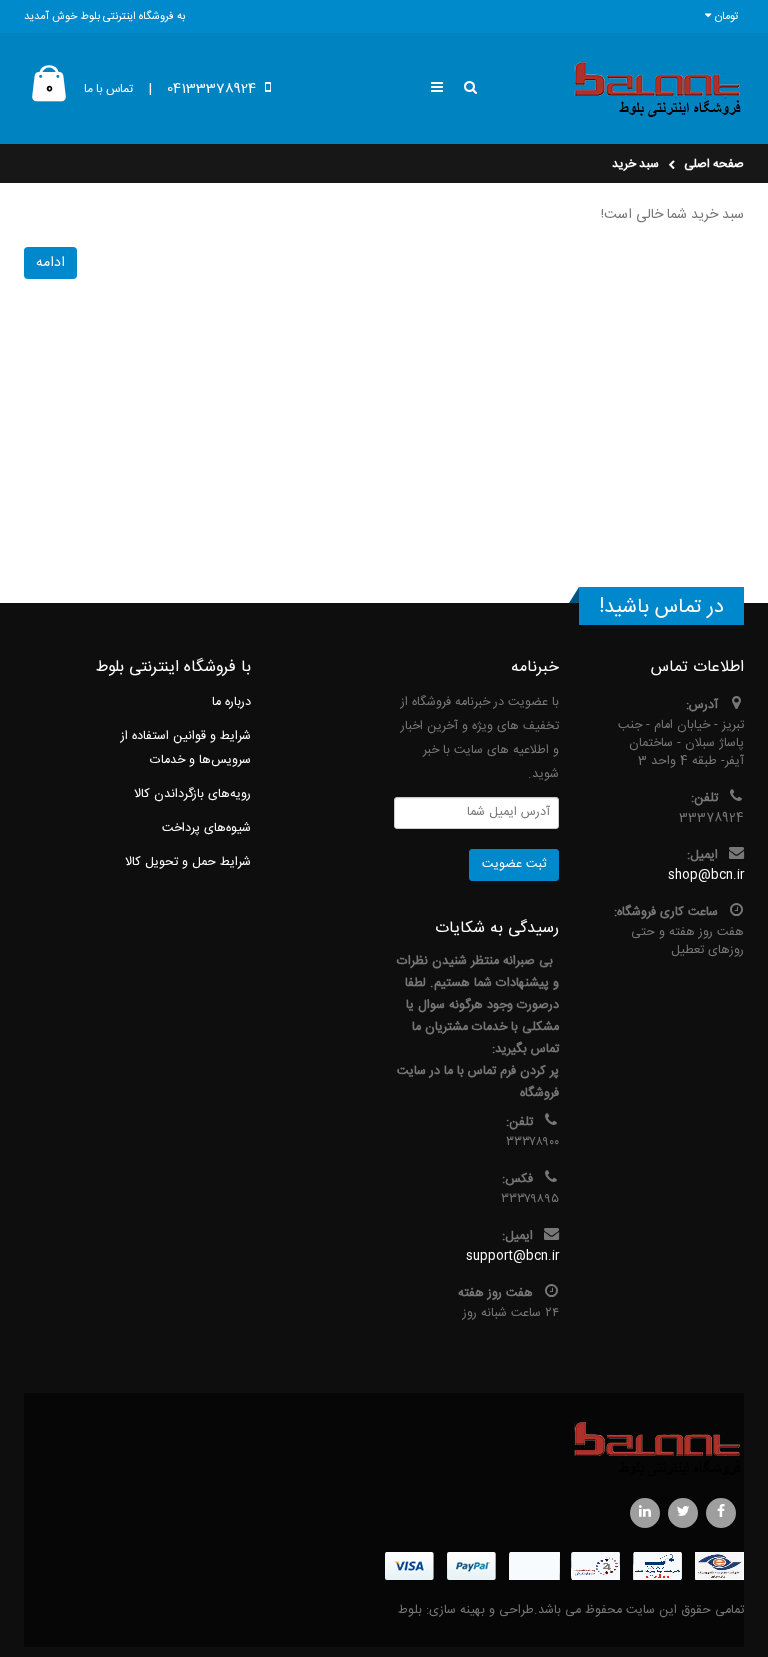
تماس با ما (108, 89)
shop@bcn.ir (706, 875)
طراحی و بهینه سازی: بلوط (466, 1610)
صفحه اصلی (714, 164)
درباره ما (231, 702)
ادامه (50, 263)
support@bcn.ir (512, 1256)
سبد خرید (635, 164)
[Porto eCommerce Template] (384, 1448)
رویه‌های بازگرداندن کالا (192, 794)
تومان (727, 17)
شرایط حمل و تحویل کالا (188, 862)
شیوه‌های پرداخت (206, 828)
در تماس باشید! (661, 607)
